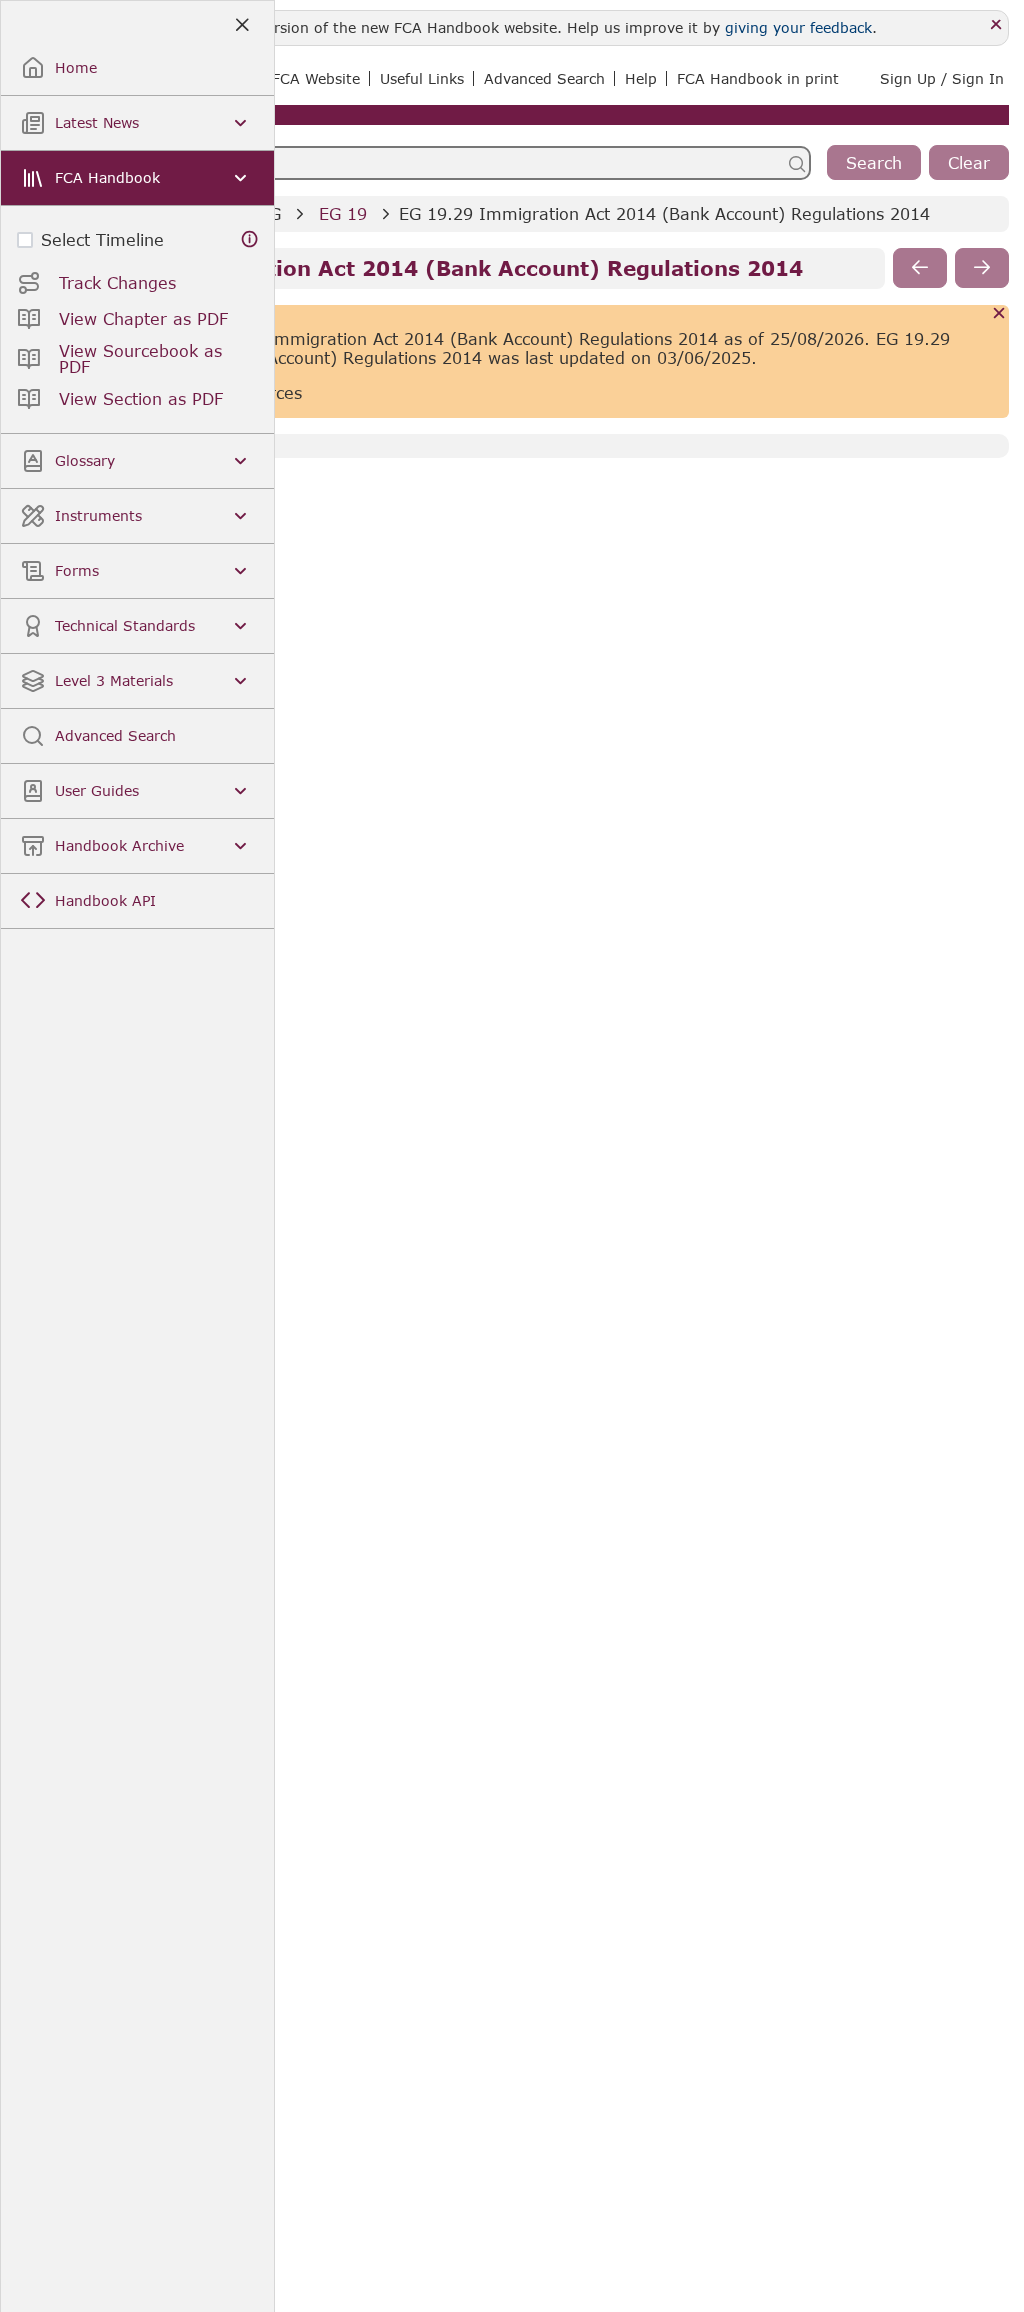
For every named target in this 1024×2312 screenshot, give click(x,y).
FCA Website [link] (316, 78)
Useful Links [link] (422, 78)
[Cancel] (999, 314)
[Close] (996, 25)
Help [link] (641, 78)
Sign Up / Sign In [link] (942, 78)
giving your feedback (798, 27)
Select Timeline (102, 239)
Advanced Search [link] (544, 78)
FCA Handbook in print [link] (758, 78)
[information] (250, 239)
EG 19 (343, 213)
